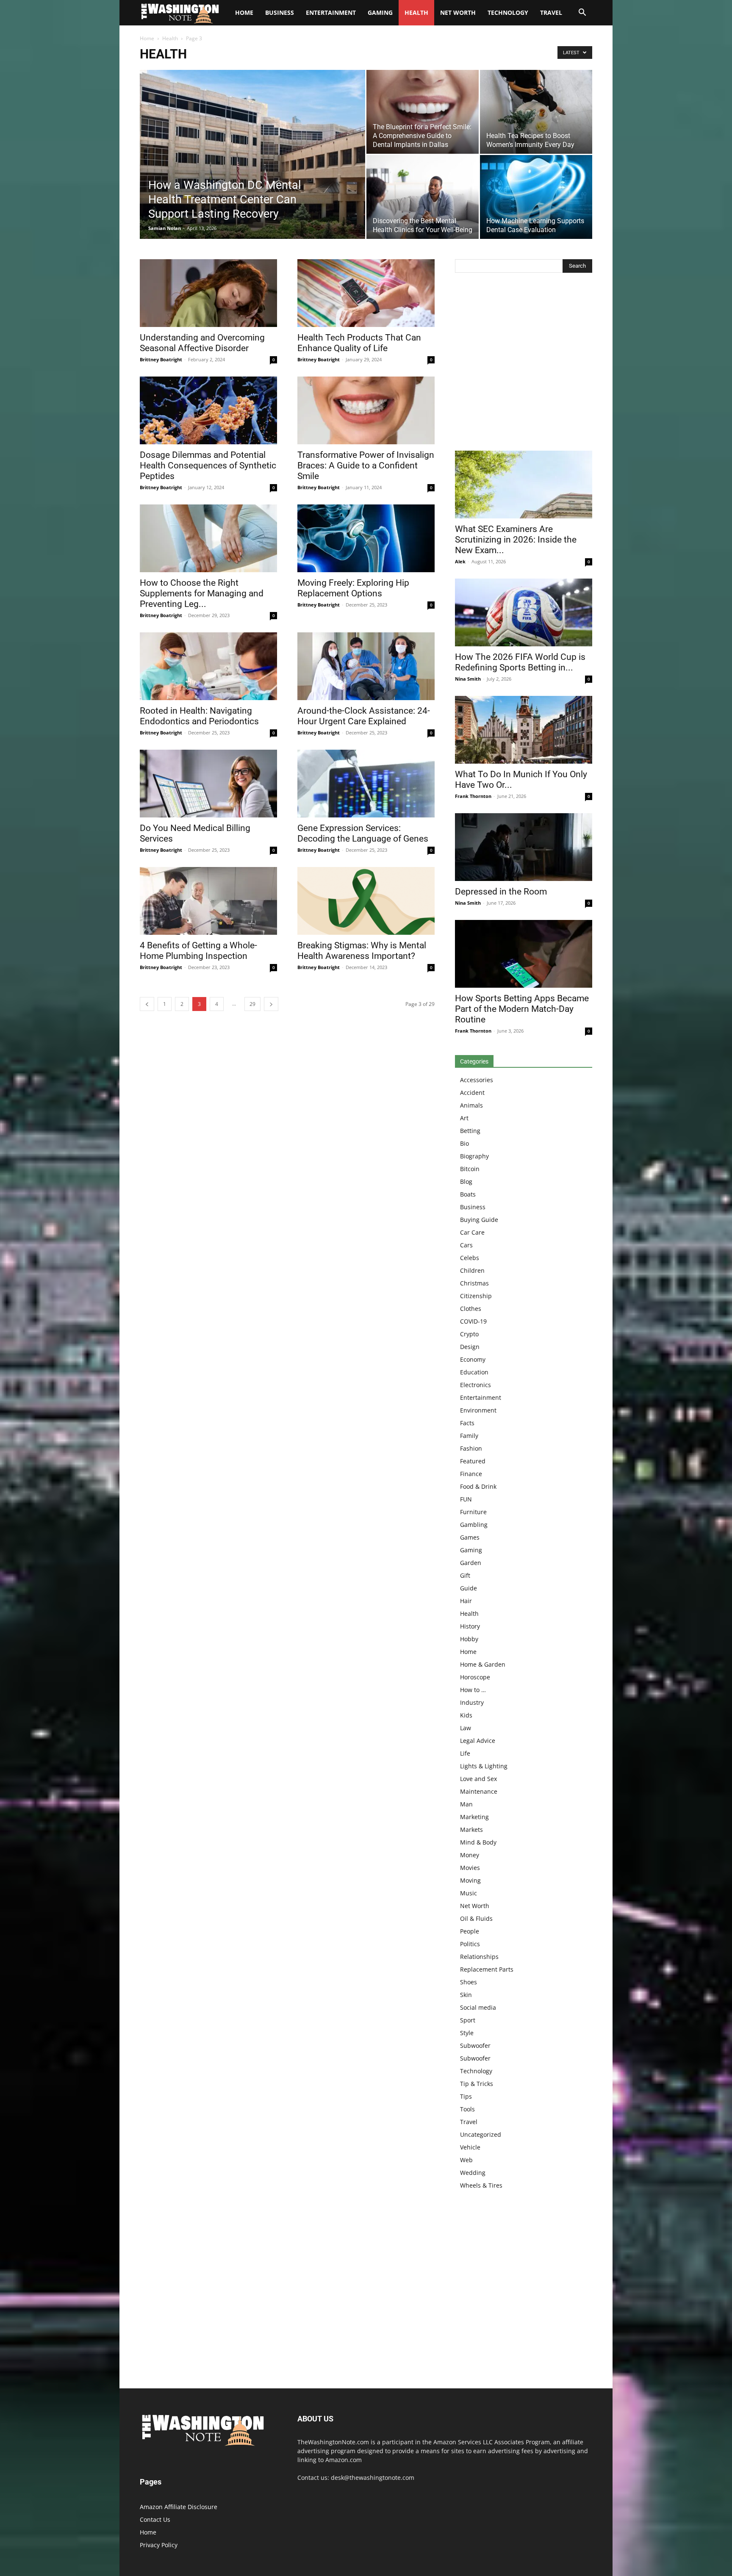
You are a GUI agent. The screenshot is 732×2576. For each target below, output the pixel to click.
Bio (464, 1143)
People (470, 1931)
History (470, 1626)
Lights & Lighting (484, 1766)
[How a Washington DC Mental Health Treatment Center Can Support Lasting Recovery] (252, 168)
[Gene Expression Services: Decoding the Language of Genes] (366, 784)
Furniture (473, 1512)
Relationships (479, 1957)
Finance (471, 1474)
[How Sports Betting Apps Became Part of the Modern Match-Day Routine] (524, 954)
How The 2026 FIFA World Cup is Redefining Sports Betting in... (520, 662)
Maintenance (479, 1791)
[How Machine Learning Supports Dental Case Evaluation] (536, 197)
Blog (466, 1181)
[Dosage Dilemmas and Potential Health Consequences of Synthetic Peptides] (208, 410)
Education (474, 1372)
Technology (508, 12)
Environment (478, 1410)
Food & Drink (478, 1486)
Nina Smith (468, 679)
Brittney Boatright (161, 359)
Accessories (477, 1080)
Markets (471, 1830)
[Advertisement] (524, 364)
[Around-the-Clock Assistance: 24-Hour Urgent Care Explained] (366, 666)
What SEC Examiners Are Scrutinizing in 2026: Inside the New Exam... (516, 540)
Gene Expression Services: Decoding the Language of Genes (363, 833)
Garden (471, 1563)
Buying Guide (479, 1220)
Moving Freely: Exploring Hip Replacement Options (353, 588)
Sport (468, 2020)
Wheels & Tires (481, 2185)
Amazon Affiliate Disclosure (179, 2507)
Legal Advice (478, 1741)
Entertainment (331, 12)
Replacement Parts (487, 1969)
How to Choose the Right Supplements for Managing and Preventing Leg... (202, 593)
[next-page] (271, 1004)
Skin (466, 1995)
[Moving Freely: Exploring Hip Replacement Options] (366, 538)
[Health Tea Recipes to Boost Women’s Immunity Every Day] (536, 112)
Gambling (474, 1525)
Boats (468, 1194)
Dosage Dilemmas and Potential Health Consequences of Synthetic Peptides (208, 465)
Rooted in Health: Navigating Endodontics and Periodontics (199, 716)
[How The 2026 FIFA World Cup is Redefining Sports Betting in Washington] (524, 612)
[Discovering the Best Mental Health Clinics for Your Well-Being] (423, 197)
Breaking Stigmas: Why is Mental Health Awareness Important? (362, 951)
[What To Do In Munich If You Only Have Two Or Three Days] (524, 730)
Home (147, 38)
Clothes (471, 1309)
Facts (467, 1423)
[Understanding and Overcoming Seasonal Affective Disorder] (208, 293)
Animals (471, 1105)
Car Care (472, 1232)
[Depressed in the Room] (524, 847)
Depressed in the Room (501, 892)
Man (466, 1804)
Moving (470, 1880)
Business (280, 12)
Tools (467, 2109)
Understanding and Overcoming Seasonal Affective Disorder (202, 343)
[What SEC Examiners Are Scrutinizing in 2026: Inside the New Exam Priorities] (524, 485)
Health (416, 12)
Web (466, 2160)
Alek (460, 561)
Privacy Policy (159, 2545)
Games (470, 1537)
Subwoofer (475, 2046)
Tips (466, 2096)
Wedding (473, 2173)
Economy (473, 1359)
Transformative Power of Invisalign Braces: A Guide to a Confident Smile (366, 465)
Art (464, 1118)
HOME (244, 12)
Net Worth (458, 12)
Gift (465, 1575)
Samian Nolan (165, 228)
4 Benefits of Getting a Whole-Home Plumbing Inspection (198, 951)
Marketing (474, 1817)
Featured (473, 1461)
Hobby (469, 1639)
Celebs (470, 1258)
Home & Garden (483, 1664)
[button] (582, 13)
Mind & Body (478, 1842)
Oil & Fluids (476, 1918)
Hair (466, 1601)
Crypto (469, 1334)
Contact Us (155, 2519)
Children (472, 1270)
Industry (472, 1702)
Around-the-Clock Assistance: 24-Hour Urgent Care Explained (364, 716)
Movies (470, 1868)
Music (469, 1893)
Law (466, 1728)
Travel (551, 12)
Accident (472, 1093)
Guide (469, 1588)
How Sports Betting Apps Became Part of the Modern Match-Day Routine (522, 1009)
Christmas (474, 1283)
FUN (466, 1499)
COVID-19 (473, 1321)
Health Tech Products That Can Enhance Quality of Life (359, 343)
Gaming (380, 12)
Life (465, 1753)
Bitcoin (470, 1169)
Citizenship (476, 1296)
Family (469, 1436)
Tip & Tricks (477, 2084)
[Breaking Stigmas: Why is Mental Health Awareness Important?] (366, 901)
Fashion (471, 1448)
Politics (470, 1944)
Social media (478, 2007)
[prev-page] (147, 1004)
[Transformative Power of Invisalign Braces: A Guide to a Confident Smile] (366, 410)
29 (252, 1004)
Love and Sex (478, 1779)
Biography (474, 1156)
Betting (470, 1131)
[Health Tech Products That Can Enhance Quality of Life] (366, 293)
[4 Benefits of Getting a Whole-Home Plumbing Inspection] (208, 901)
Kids (466, 1715)
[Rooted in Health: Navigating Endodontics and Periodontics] (208, 666)
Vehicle (470, 2147)
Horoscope (475, 1677)
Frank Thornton (473, 796)
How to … (473, 1690)
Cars (466, 1245)
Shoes (469, 1982)
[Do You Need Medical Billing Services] (208, 784)
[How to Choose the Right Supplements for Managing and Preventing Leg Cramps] (208, 538)
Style (467, 2033)
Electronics (476, 1385)
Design (470, 1347)
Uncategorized (481, 2134)
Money (470, 1855)
